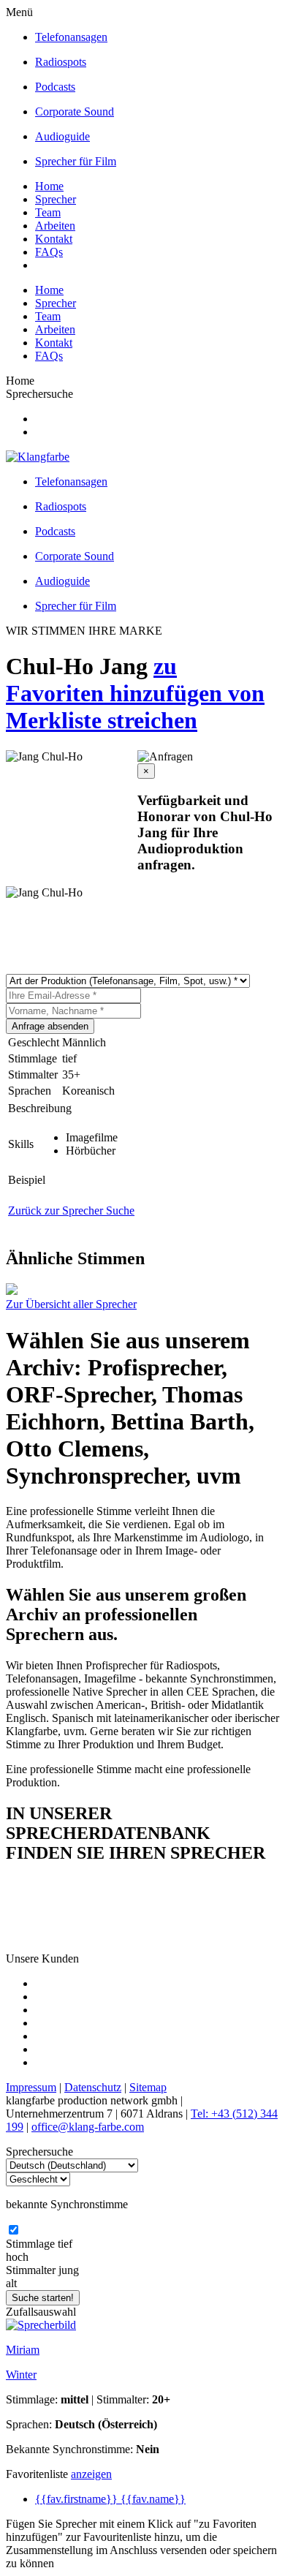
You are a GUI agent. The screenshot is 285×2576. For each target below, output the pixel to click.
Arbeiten (55, 226)
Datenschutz (93, 2087)
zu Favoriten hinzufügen (117, 680)
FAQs (49, 252)
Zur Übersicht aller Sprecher (71, 1304)
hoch (17, 2257)
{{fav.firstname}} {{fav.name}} (110, 2499)
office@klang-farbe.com (88, 2127)
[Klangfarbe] (38, 457)
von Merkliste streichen (135, 707)
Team (48, 212)
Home (49, 186)
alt (11, 2283)
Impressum (31, 2087)
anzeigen (91, 2474)
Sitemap (148, 2087)
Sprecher (56, 199)
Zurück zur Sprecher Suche (71, 1210)
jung (69, 2270)
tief (65, 2244)
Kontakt (54, 239)
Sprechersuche (39, 394)
